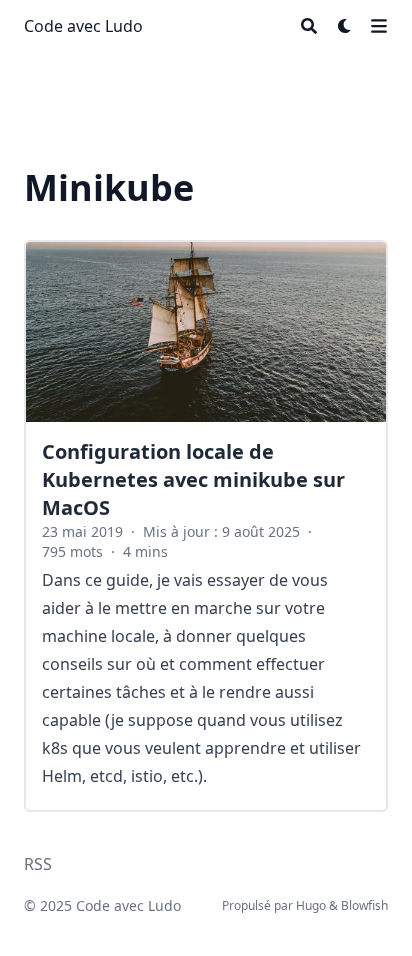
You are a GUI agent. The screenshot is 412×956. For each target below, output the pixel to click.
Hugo (311, 905)
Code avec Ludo (83, 26)
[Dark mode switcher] (345, 26)
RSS (38, 864)
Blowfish (364, 905)
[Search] (309, 26)
